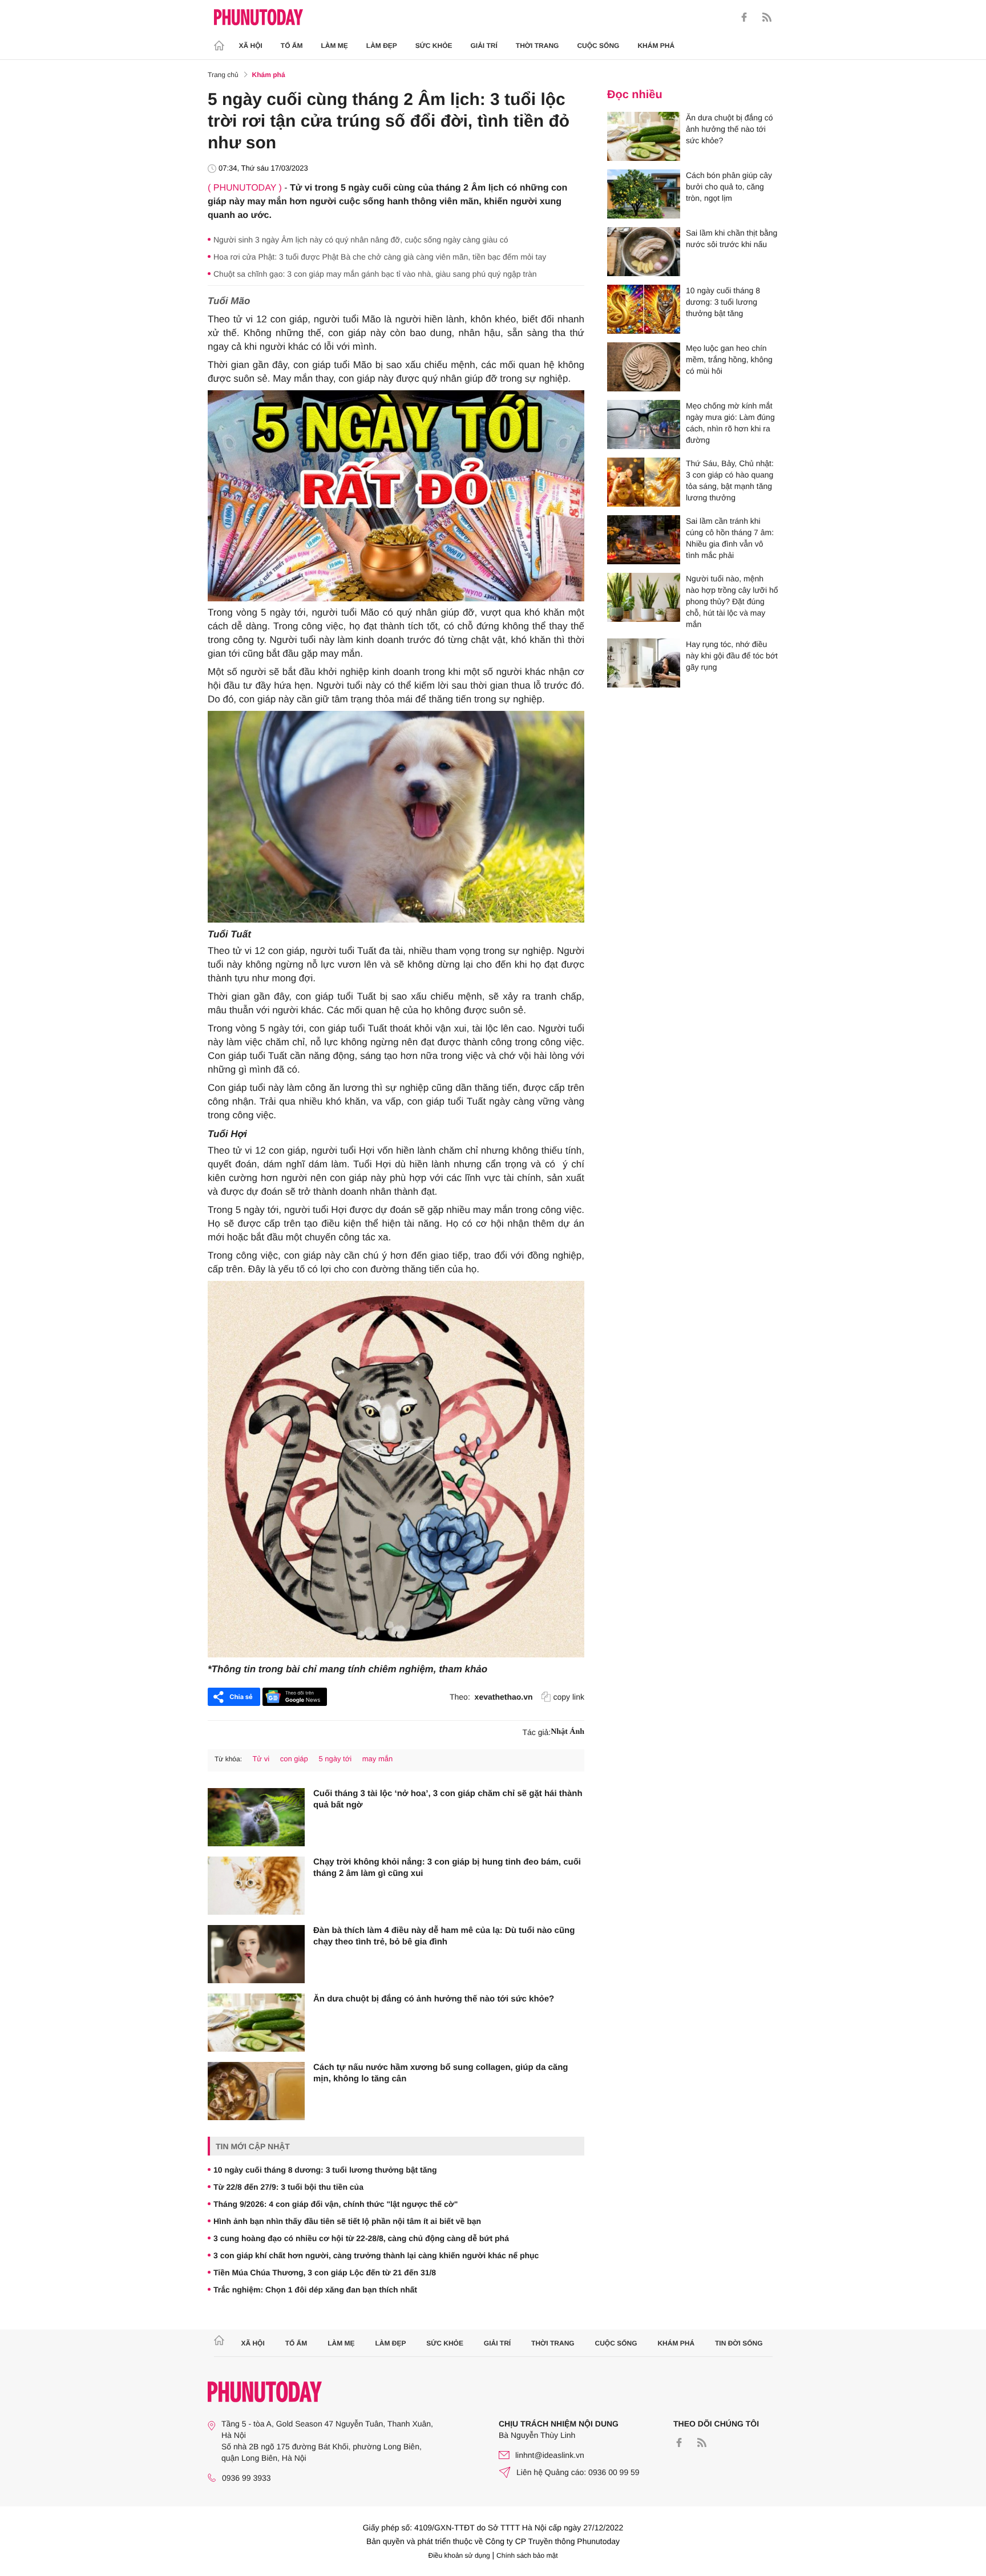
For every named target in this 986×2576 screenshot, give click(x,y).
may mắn (377, 1759)
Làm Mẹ (335, 46)
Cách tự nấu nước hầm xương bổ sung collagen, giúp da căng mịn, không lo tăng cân (441, 2073)
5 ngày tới (335, 1759)
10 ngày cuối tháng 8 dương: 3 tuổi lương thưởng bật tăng (325, 2170)
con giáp (294, 1759)
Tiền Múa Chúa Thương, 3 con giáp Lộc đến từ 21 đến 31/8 (325, 2272)
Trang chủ (223, 75)
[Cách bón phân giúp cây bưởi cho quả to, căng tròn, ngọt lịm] (644, 194)
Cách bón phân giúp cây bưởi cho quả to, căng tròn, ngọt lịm (729, 187)
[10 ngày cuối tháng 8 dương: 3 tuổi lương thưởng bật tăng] (644, 309)
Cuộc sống (598, 46)
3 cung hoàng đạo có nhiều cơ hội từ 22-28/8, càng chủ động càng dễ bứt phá (361, 2238)
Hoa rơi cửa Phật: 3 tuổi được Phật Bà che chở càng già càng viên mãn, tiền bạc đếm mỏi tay (380, 257)
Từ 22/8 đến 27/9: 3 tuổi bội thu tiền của (288, 2187)
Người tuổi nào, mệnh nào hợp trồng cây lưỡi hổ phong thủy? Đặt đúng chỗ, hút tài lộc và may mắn (732, 601)
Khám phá (656, 46)
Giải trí (484, 46)
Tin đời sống (739, 2343)
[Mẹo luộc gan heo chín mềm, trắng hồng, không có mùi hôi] (644, 367)
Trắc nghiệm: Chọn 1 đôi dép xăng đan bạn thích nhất (315, 2290)
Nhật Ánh (567, 1732)
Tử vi (261, 1759)
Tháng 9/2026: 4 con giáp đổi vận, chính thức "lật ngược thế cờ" (336, 2204)
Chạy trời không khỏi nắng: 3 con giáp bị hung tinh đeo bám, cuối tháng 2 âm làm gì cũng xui (447, 1868)
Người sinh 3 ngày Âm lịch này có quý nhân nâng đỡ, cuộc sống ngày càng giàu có (361, 240)
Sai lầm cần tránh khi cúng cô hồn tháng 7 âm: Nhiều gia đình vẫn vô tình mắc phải (730, 538)
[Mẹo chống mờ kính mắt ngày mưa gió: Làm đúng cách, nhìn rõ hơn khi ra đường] (644, 424)
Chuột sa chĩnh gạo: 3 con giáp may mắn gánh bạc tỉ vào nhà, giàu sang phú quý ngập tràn (375, 274)
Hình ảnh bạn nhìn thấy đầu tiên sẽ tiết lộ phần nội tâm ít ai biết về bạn (347, 2221)
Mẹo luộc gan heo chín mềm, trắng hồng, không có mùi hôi (729, 359)
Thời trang (538, 46)
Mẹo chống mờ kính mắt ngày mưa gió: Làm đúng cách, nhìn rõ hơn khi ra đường (730, 423)
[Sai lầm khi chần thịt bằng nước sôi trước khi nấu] (644, 252)
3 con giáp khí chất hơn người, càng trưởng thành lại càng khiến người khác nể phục (376, 2255)
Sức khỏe (434, 46)
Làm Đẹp (382, 46)
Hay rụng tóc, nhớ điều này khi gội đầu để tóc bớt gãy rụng (732, 656)
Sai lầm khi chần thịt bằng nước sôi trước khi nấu (732, 238)
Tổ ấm (292, 46)
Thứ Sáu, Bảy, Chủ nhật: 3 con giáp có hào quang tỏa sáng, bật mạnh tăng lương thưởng (730, 480)
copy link (569, 1697)
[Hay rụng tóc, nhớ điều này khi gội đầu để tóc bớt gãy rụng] (644, 663)
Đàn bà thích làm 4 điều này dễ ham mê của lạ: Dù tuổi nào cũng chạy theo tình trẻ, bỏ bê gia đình (444, 1936)
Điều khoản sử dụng (459, 2555)
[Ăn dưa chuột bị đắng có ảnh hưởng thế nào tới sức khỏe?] (256, 2023)
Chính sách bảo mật (527, 2555)
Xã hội (251, 46)
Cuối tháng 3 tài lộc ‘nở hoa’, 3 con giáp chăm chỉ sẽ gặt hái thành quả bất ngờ (448, 1799)
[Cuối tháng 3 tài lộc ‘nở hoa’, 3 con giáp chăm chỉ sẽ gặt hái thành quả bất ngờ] (256, 1817)
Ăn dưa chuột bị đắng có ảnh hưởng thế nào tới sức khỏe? (434, 1999)
